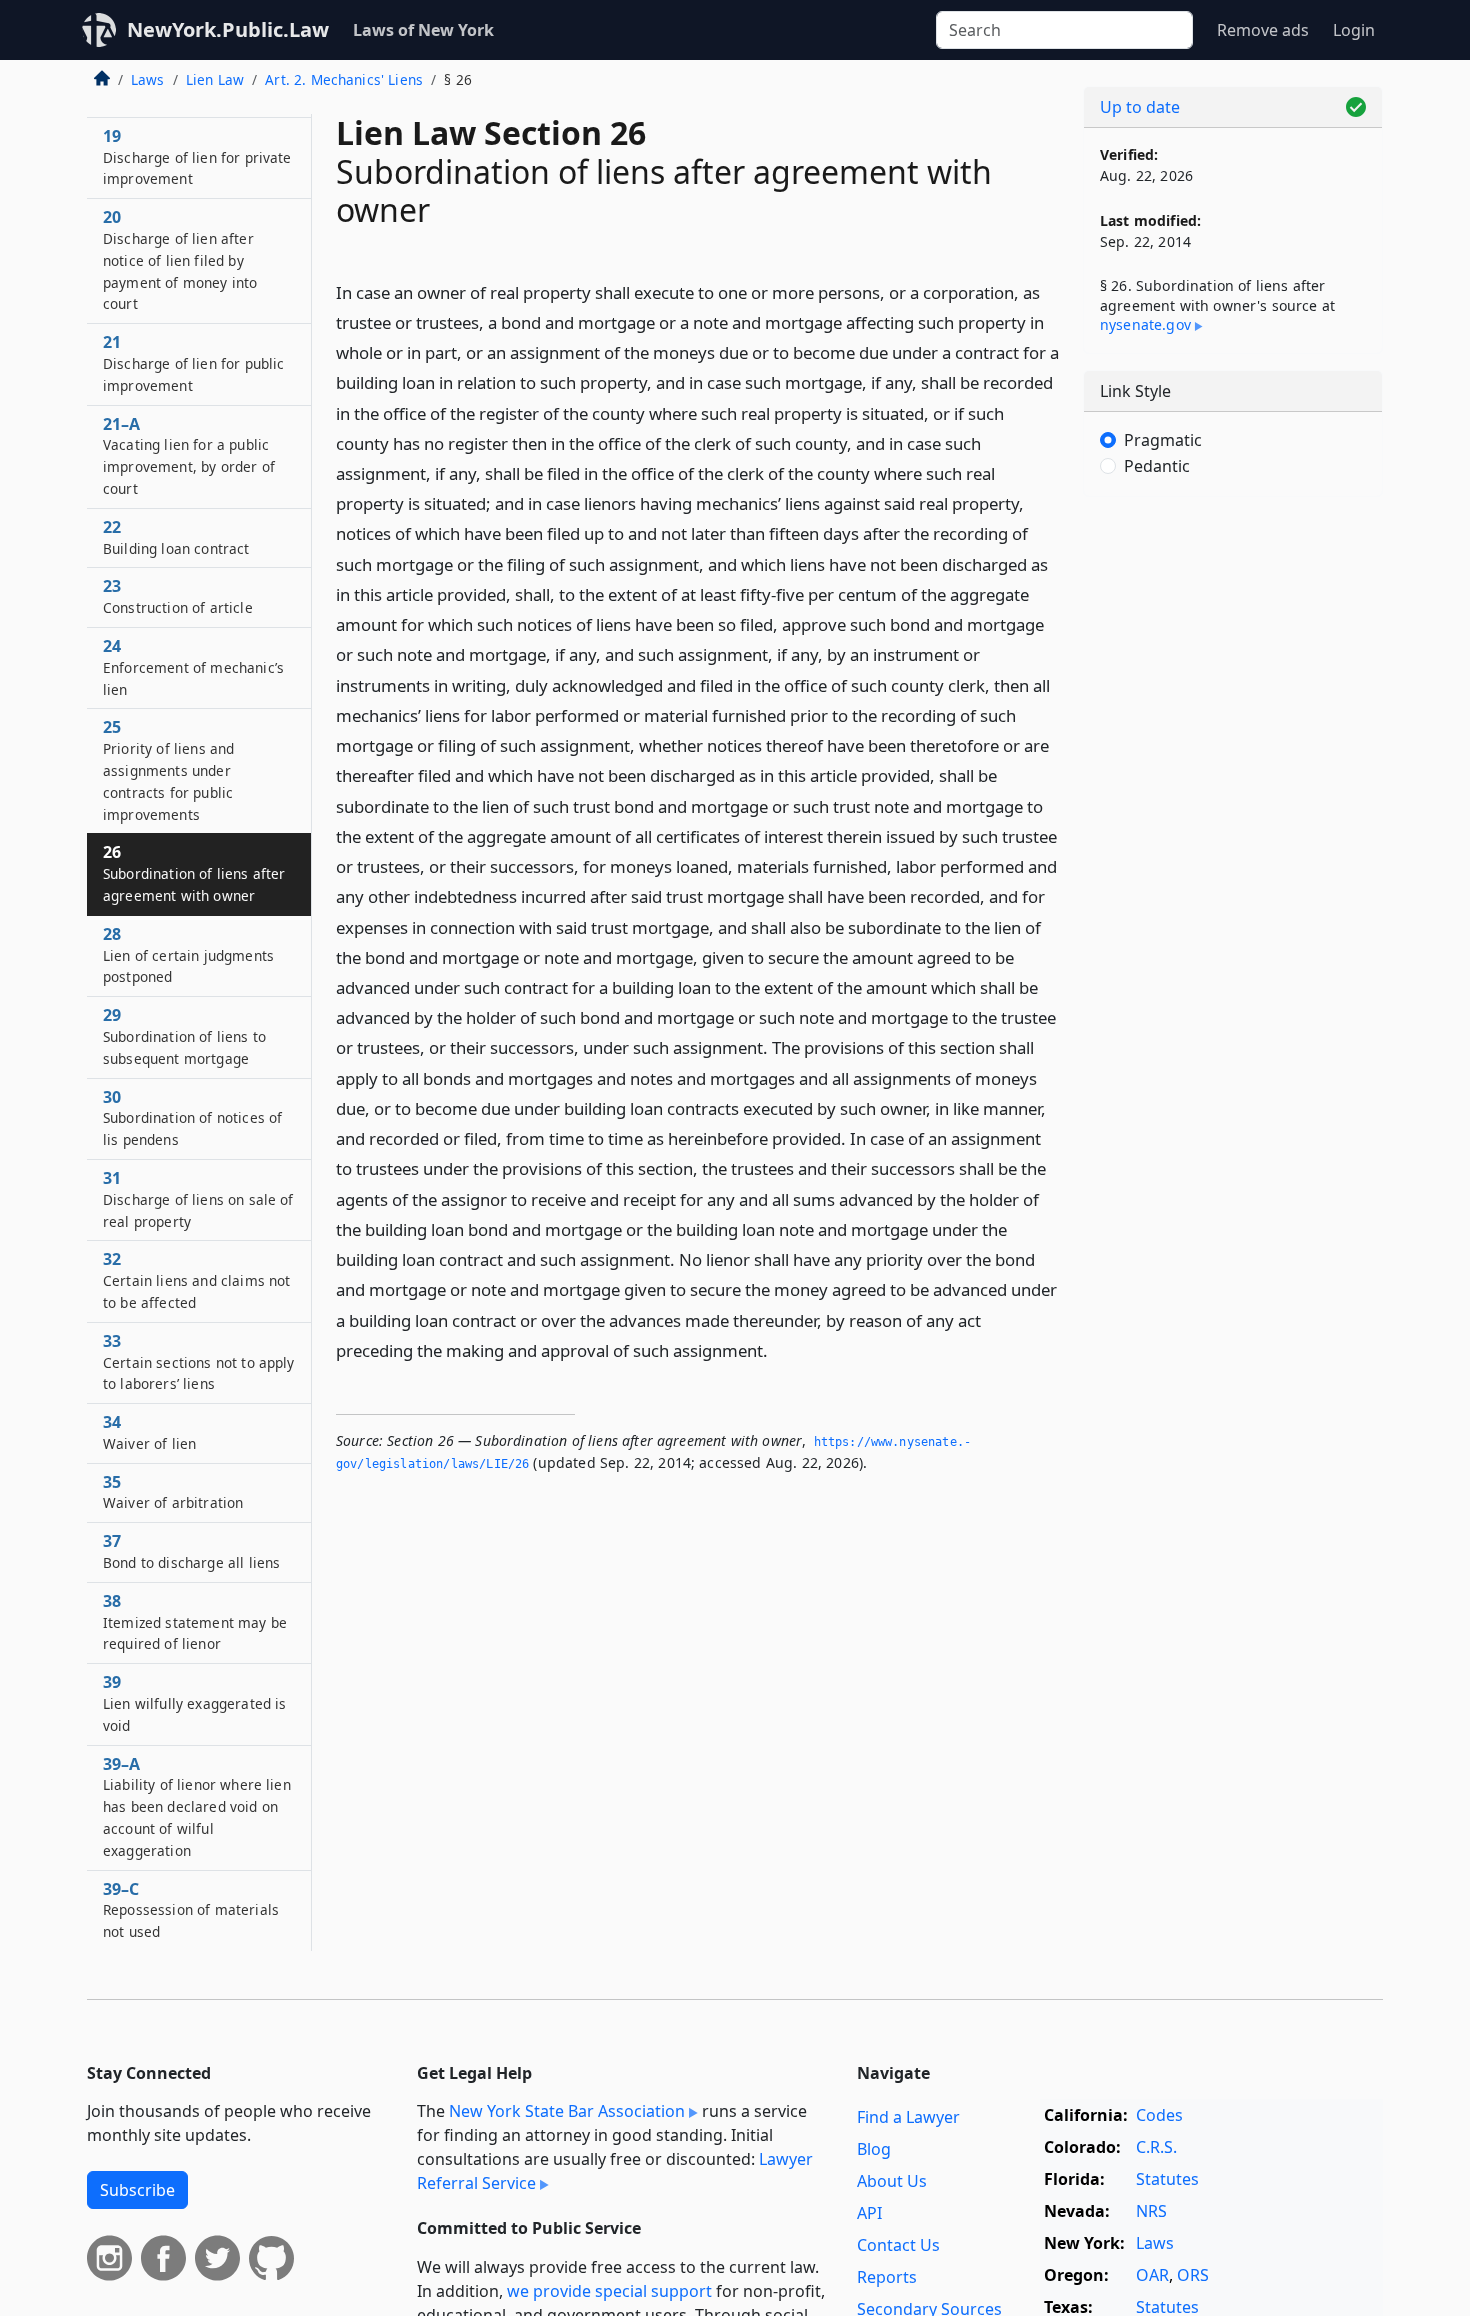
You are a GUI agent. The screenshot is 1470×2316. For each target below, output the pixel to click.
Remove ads (1263, 30)
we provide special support (609, 2291)
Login (1354, 30)
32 (196, 1280)
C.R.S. (1156, 2147)
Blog (874, 2149)
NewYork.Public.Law (228, 29)
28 (188, 955)
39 (194, 1703)
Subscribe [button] (137, 2190)
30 (192, 1117)
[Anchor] (779, 1349)
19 (197, 157)
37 (191, 1551)
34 (149, 1432)
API (869, 2213)
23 (178, 596)
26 (194, 873)
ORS (1193, 2275)
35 (173, 1492)
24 (193, 667)
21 (193, 363)
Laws (148, 79)
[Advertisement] (1233, 825)
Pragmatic (1163, 440)
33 (199, 1362)
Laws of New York (423, 30)
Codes (1159, 2115)
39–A (197, 1806)
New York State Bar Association (567, 2111)
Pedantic (1157, 466)
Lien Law (215, 79)
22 (176, 537)
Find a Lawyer (908, 2117)
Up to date (1140, 107)
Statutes (1167, 2179)
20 (180, 259)
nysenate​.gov (1145, 324)
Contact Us (898, 2245)
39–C (191, 1910)
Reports (887, 2277)
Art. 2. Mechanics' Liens (344, 79)
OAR (1152, 2275)
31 (198, 1199)
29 (184, 1036)
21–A (189, 455)
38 (195, 1622)
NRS (1151, 2211)
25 (168, 769)
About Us (892, 2181)
